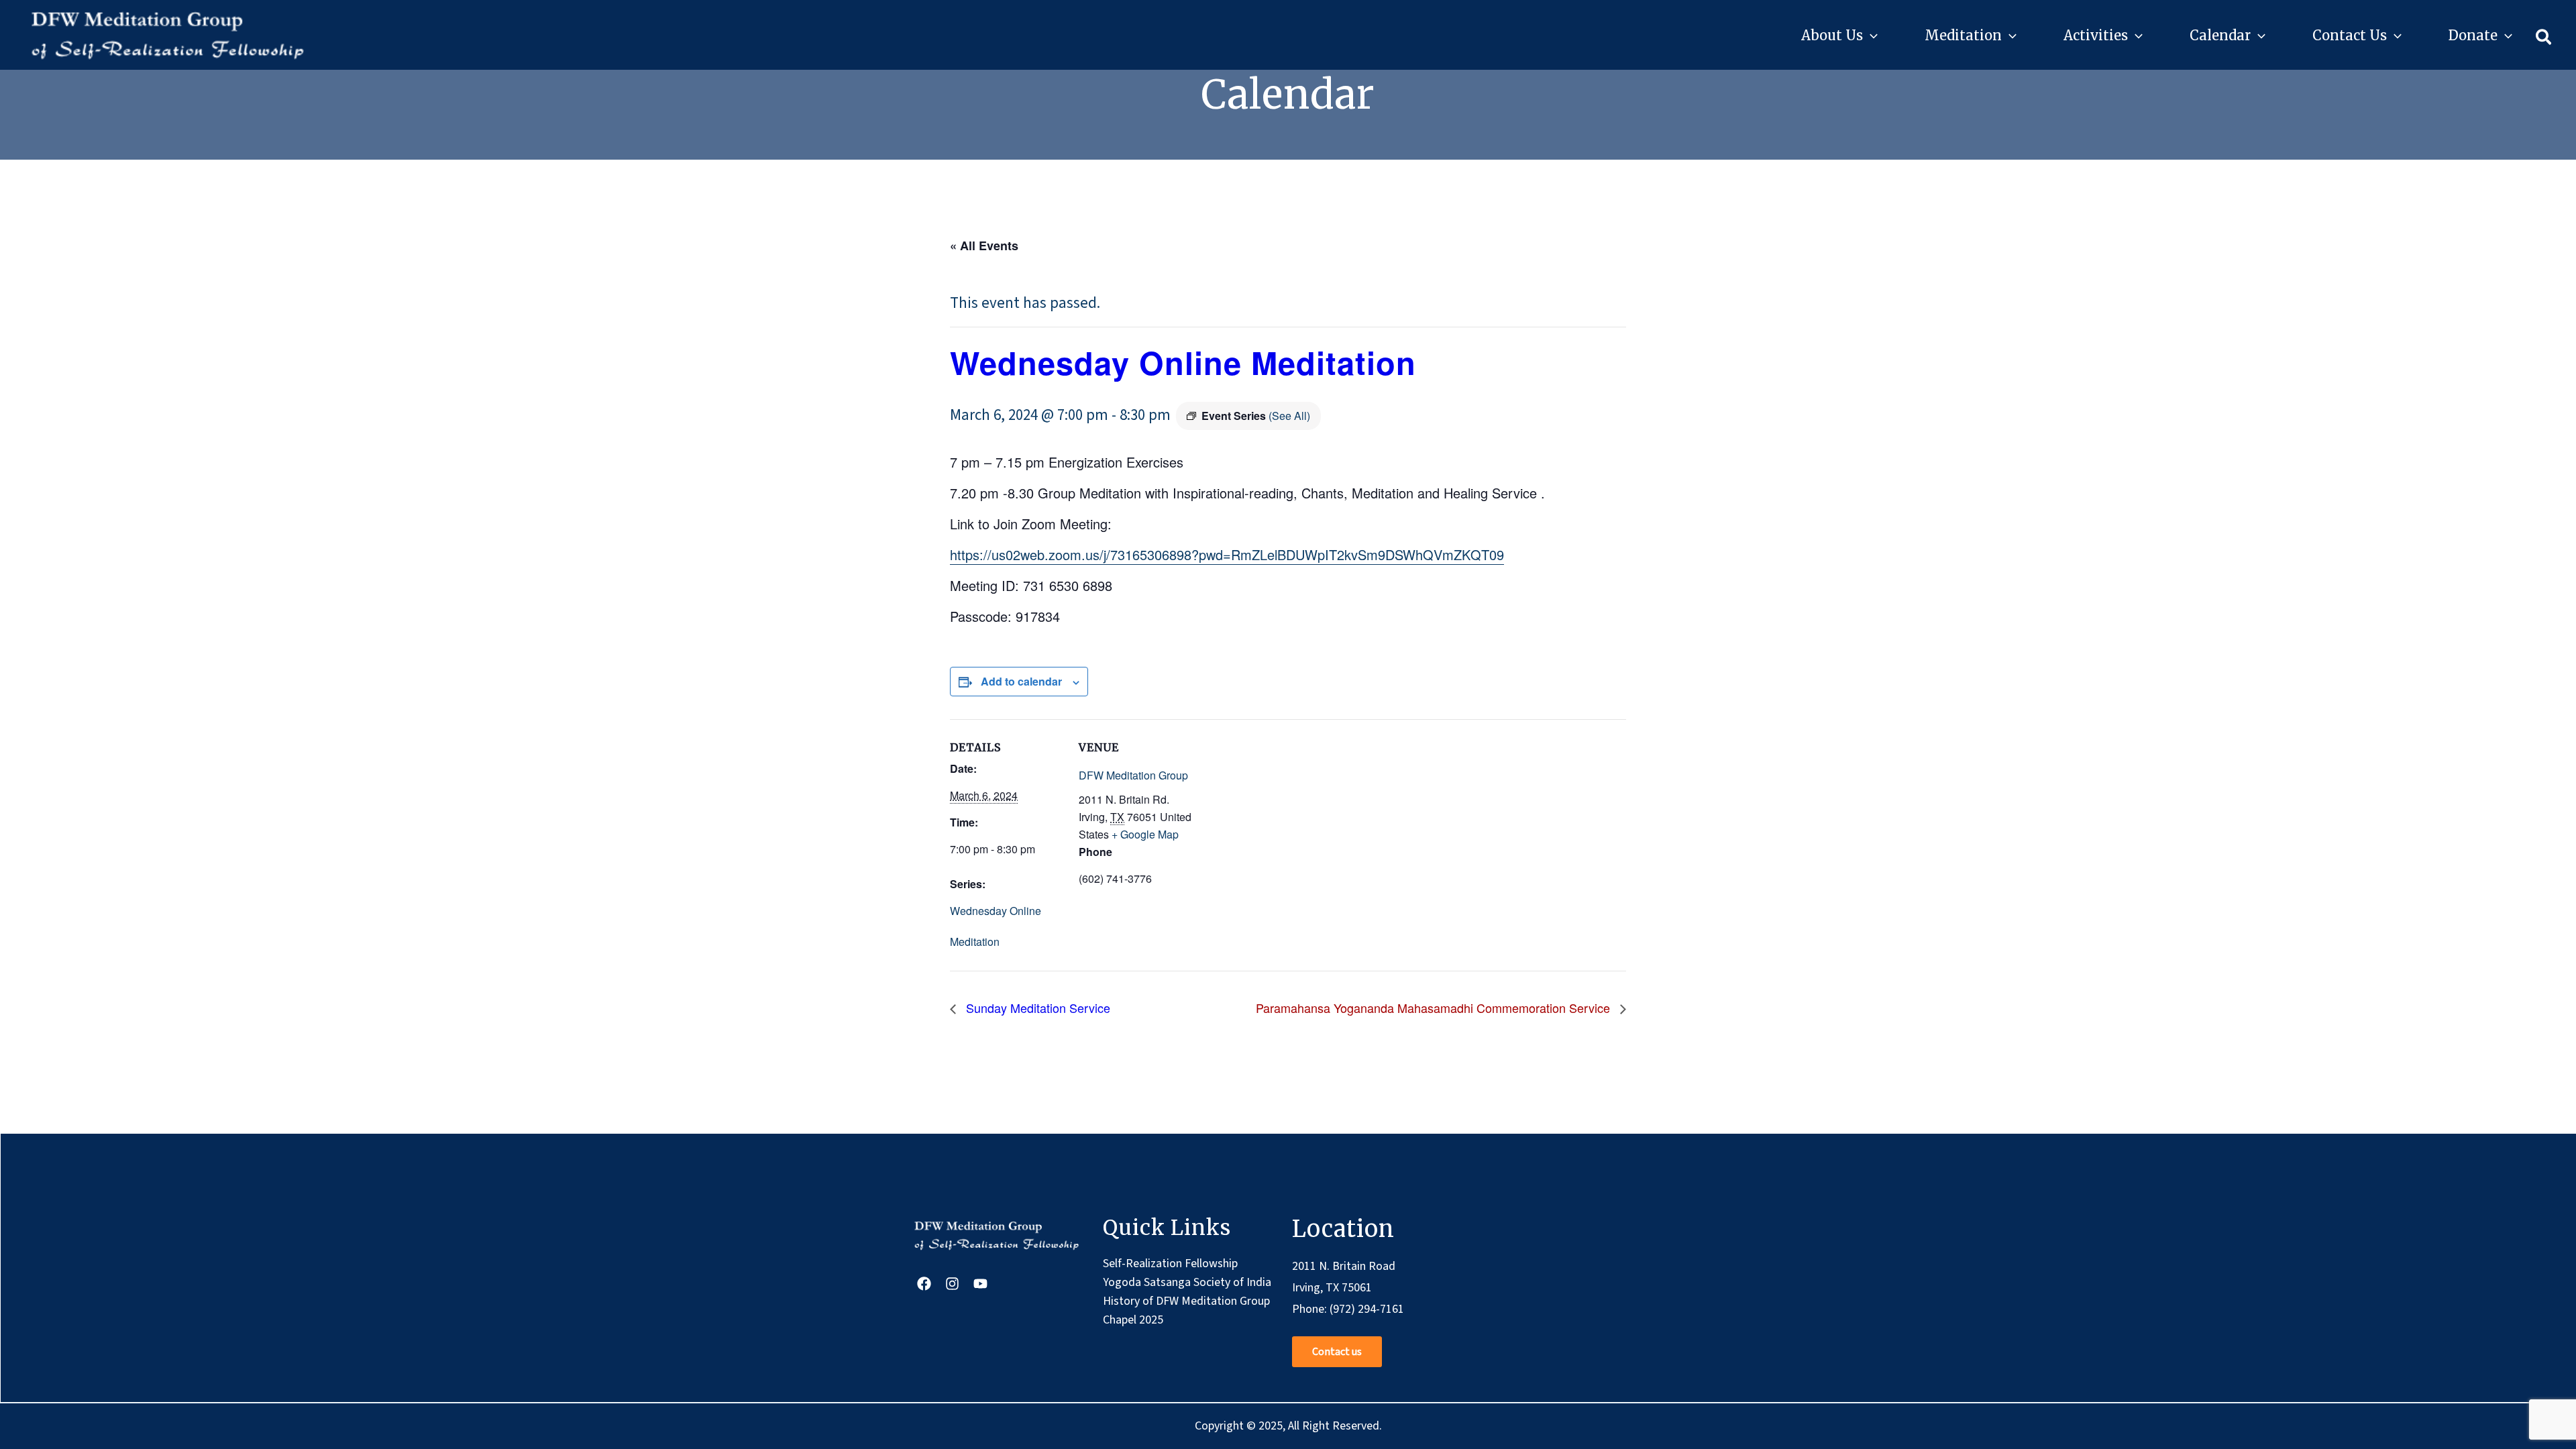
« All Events (984, 246)
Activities (2096, 35)
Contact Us (2350, 35)
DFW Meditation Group (1133, 775)
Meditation (1963, 35)
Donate (2473, 35)
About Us (1832, 35)
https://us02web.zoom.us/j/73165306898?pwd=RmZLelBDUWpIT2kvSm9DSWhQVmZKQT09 (1227, 554)
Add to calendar (1021, 681)
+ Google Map (1145, 834)
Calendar (2220, 35)
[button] (1870, 36)
